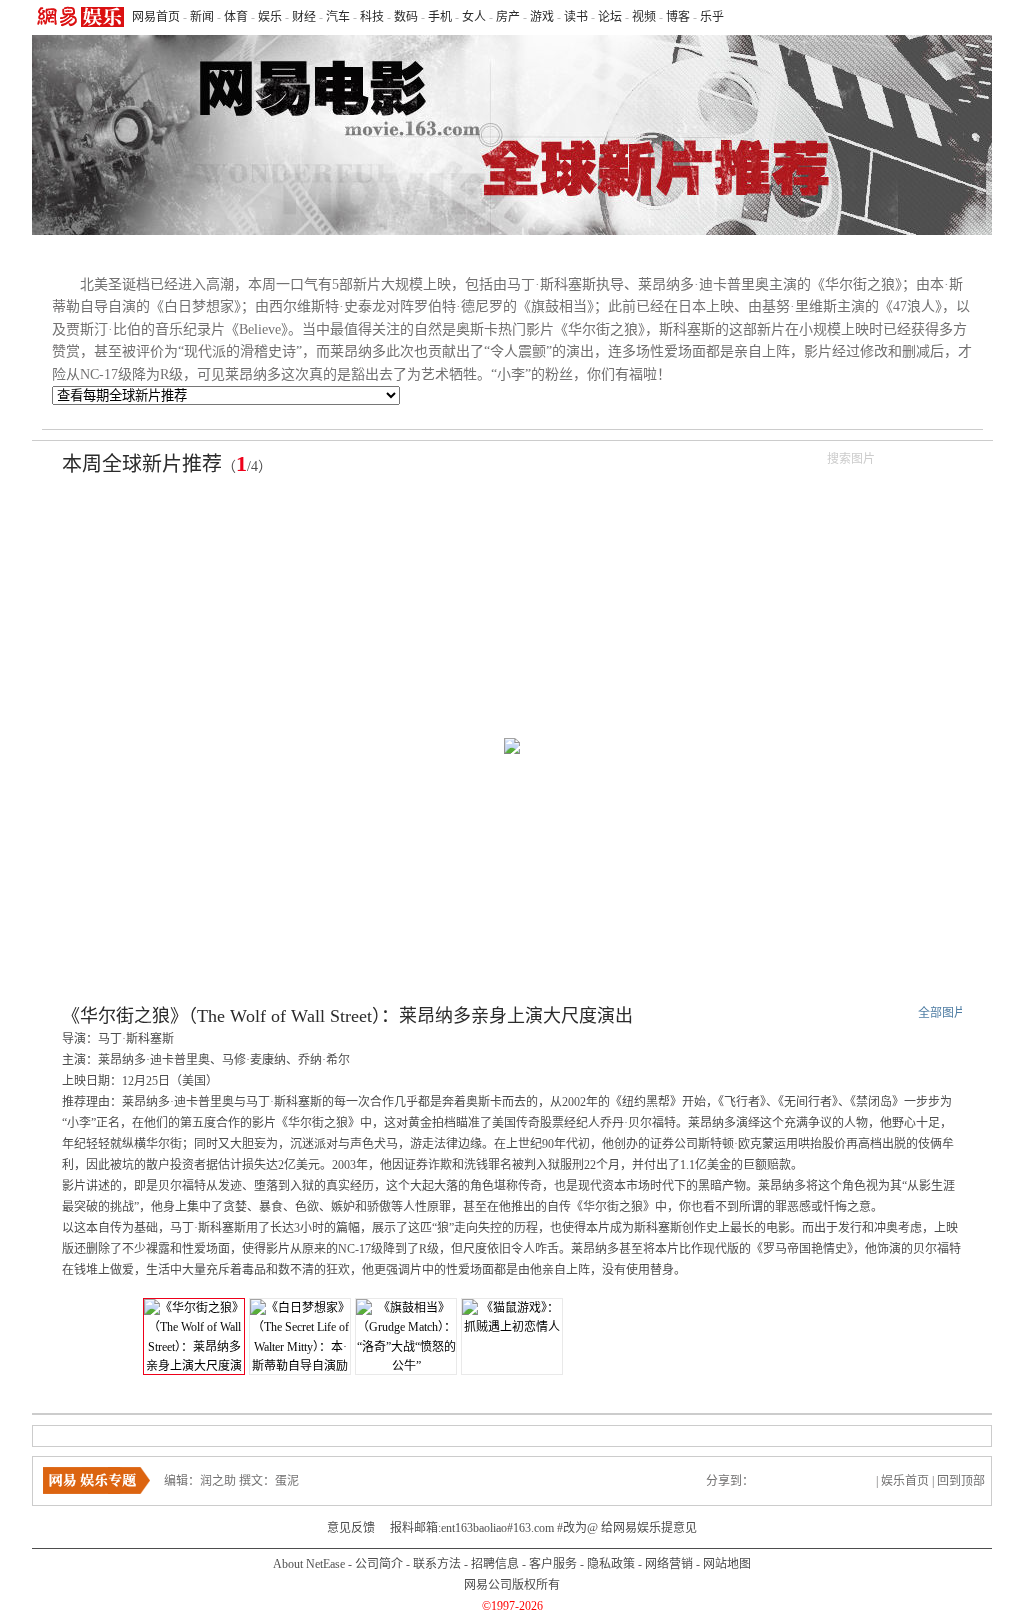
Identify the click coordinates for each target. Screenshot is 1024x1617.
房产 (508, 17)
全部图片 (942, 1013)
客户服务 (553, 1564)
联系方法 (437, 1564)
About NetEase (309, 1564)
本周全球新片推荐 (142, 464)
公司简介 (379, 1564)
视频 (644, 17)
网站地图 (727, 1564)
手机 (440, 17)
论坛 (610, 17)
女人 (474, 17)
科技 (372, 17)
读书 (576, 17)
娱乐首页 (905, 1481)
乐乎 (712, 17)
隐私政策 (611, 1564)
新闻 (202, 17)
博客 (678, 17)
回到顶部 (961, 1481)
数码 (406, 17)
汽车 (338, 17)
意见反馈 (351, 1528)
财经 (304, 17)
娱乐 (270, 17)
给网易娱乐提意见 (649, 1528)
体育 (236, 17)
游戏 (542, 17)
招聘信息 (495, 1564)
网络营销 (669, 1564)
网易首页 (156, 17)
